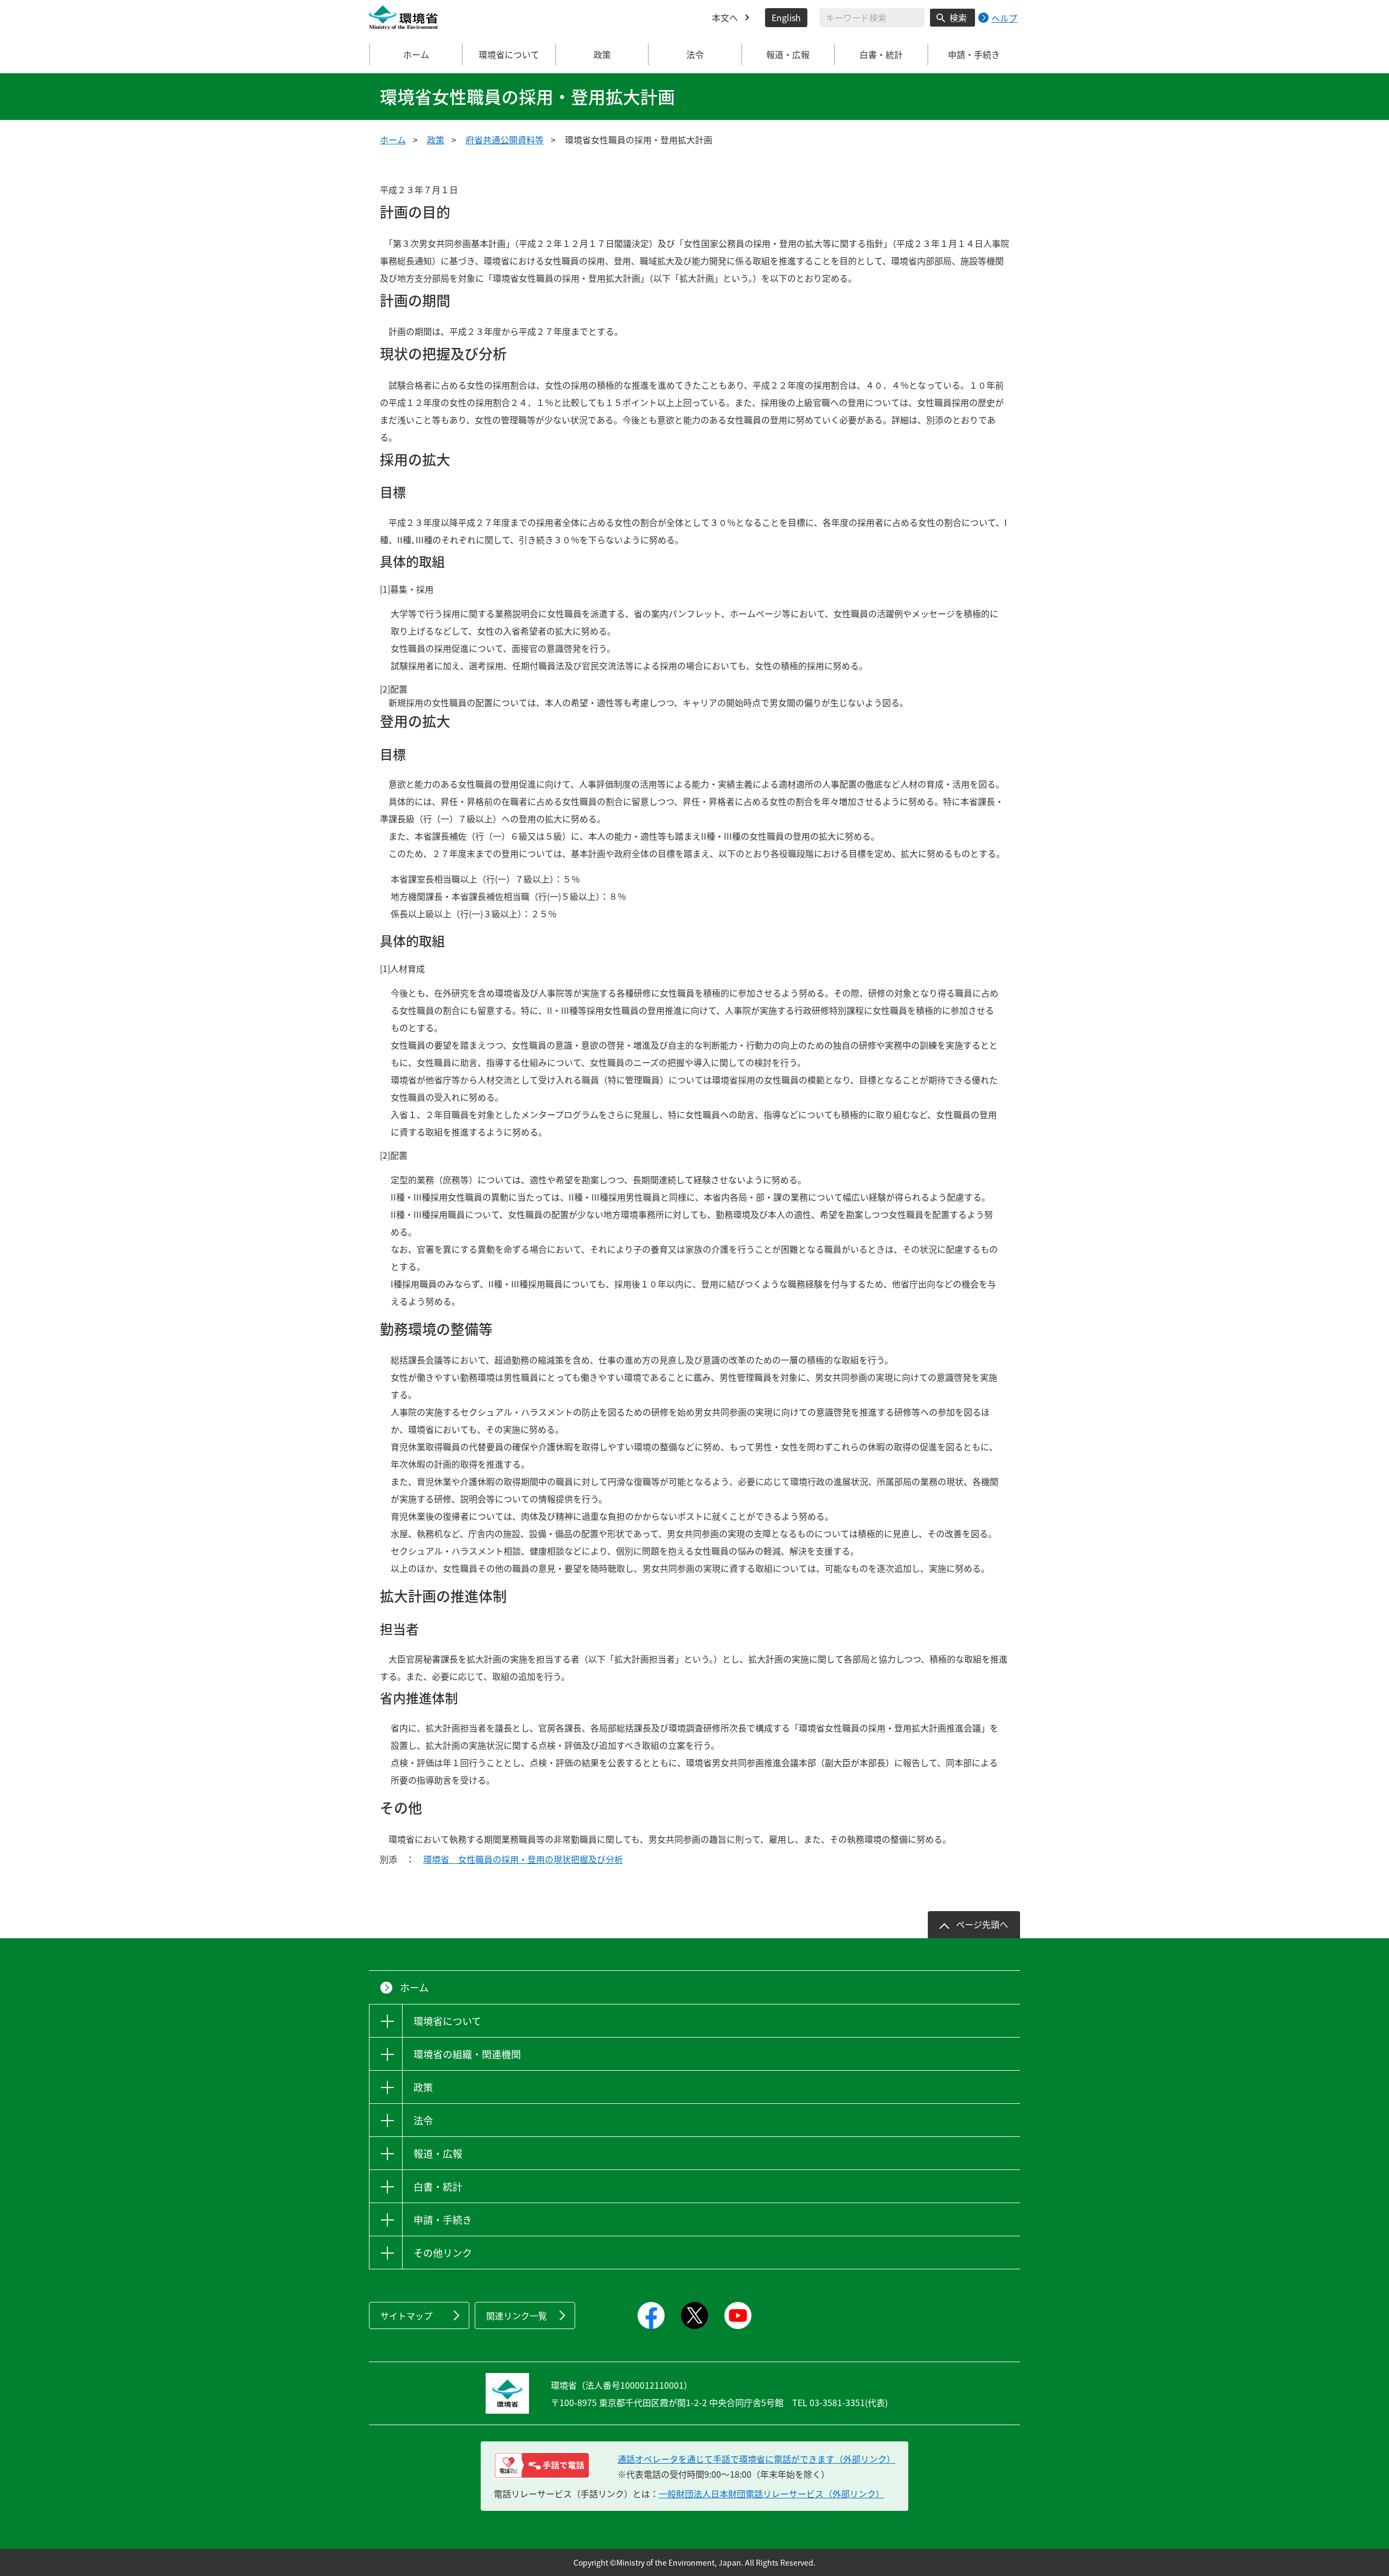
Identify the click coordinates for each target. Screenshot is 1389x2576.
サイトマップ (406, 2315)
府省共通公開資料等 (505, 139)
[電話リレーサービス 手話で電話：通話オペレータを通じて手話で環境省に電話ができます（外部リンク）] (542, 2465)
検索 (958, 17)
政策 (436, 139)
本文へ (725, 17)
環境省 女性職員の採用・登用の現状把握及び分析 (523, 1859)
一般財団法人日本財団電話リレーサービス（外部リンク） (772, 2493)
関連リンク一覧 (517, 2315)
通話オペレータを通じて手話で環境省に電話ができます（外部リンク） (756, 2459)
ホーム (416, 54)
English (786, 17)
